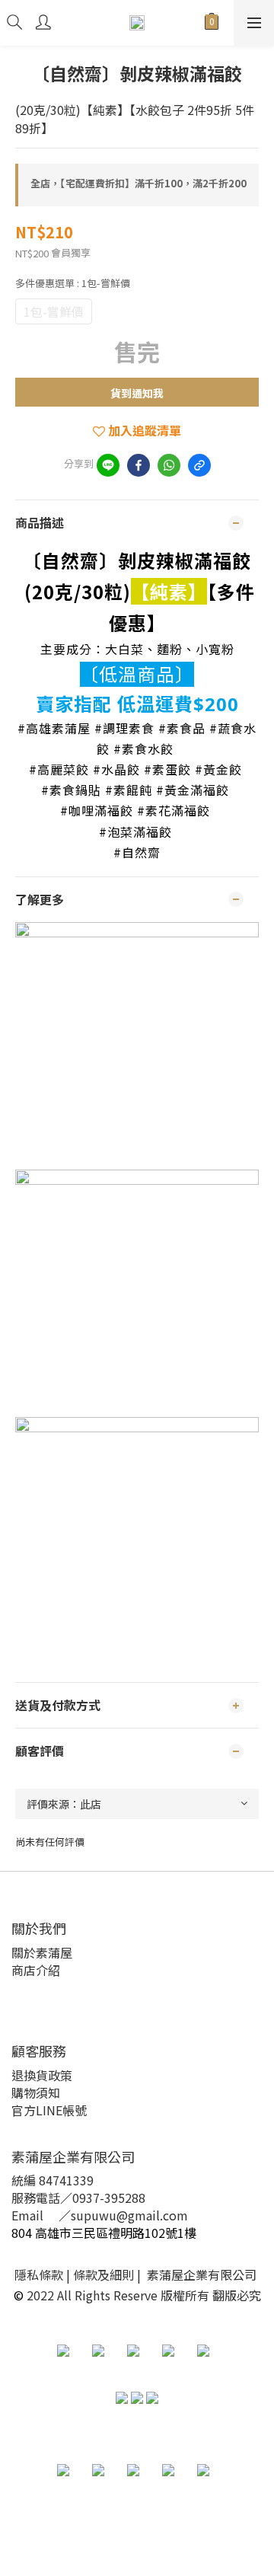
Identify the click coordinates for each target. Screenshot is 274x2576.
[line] (108, 465)
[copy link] (199, 465)
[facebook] (139, 465)
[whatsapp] (169, 465)
